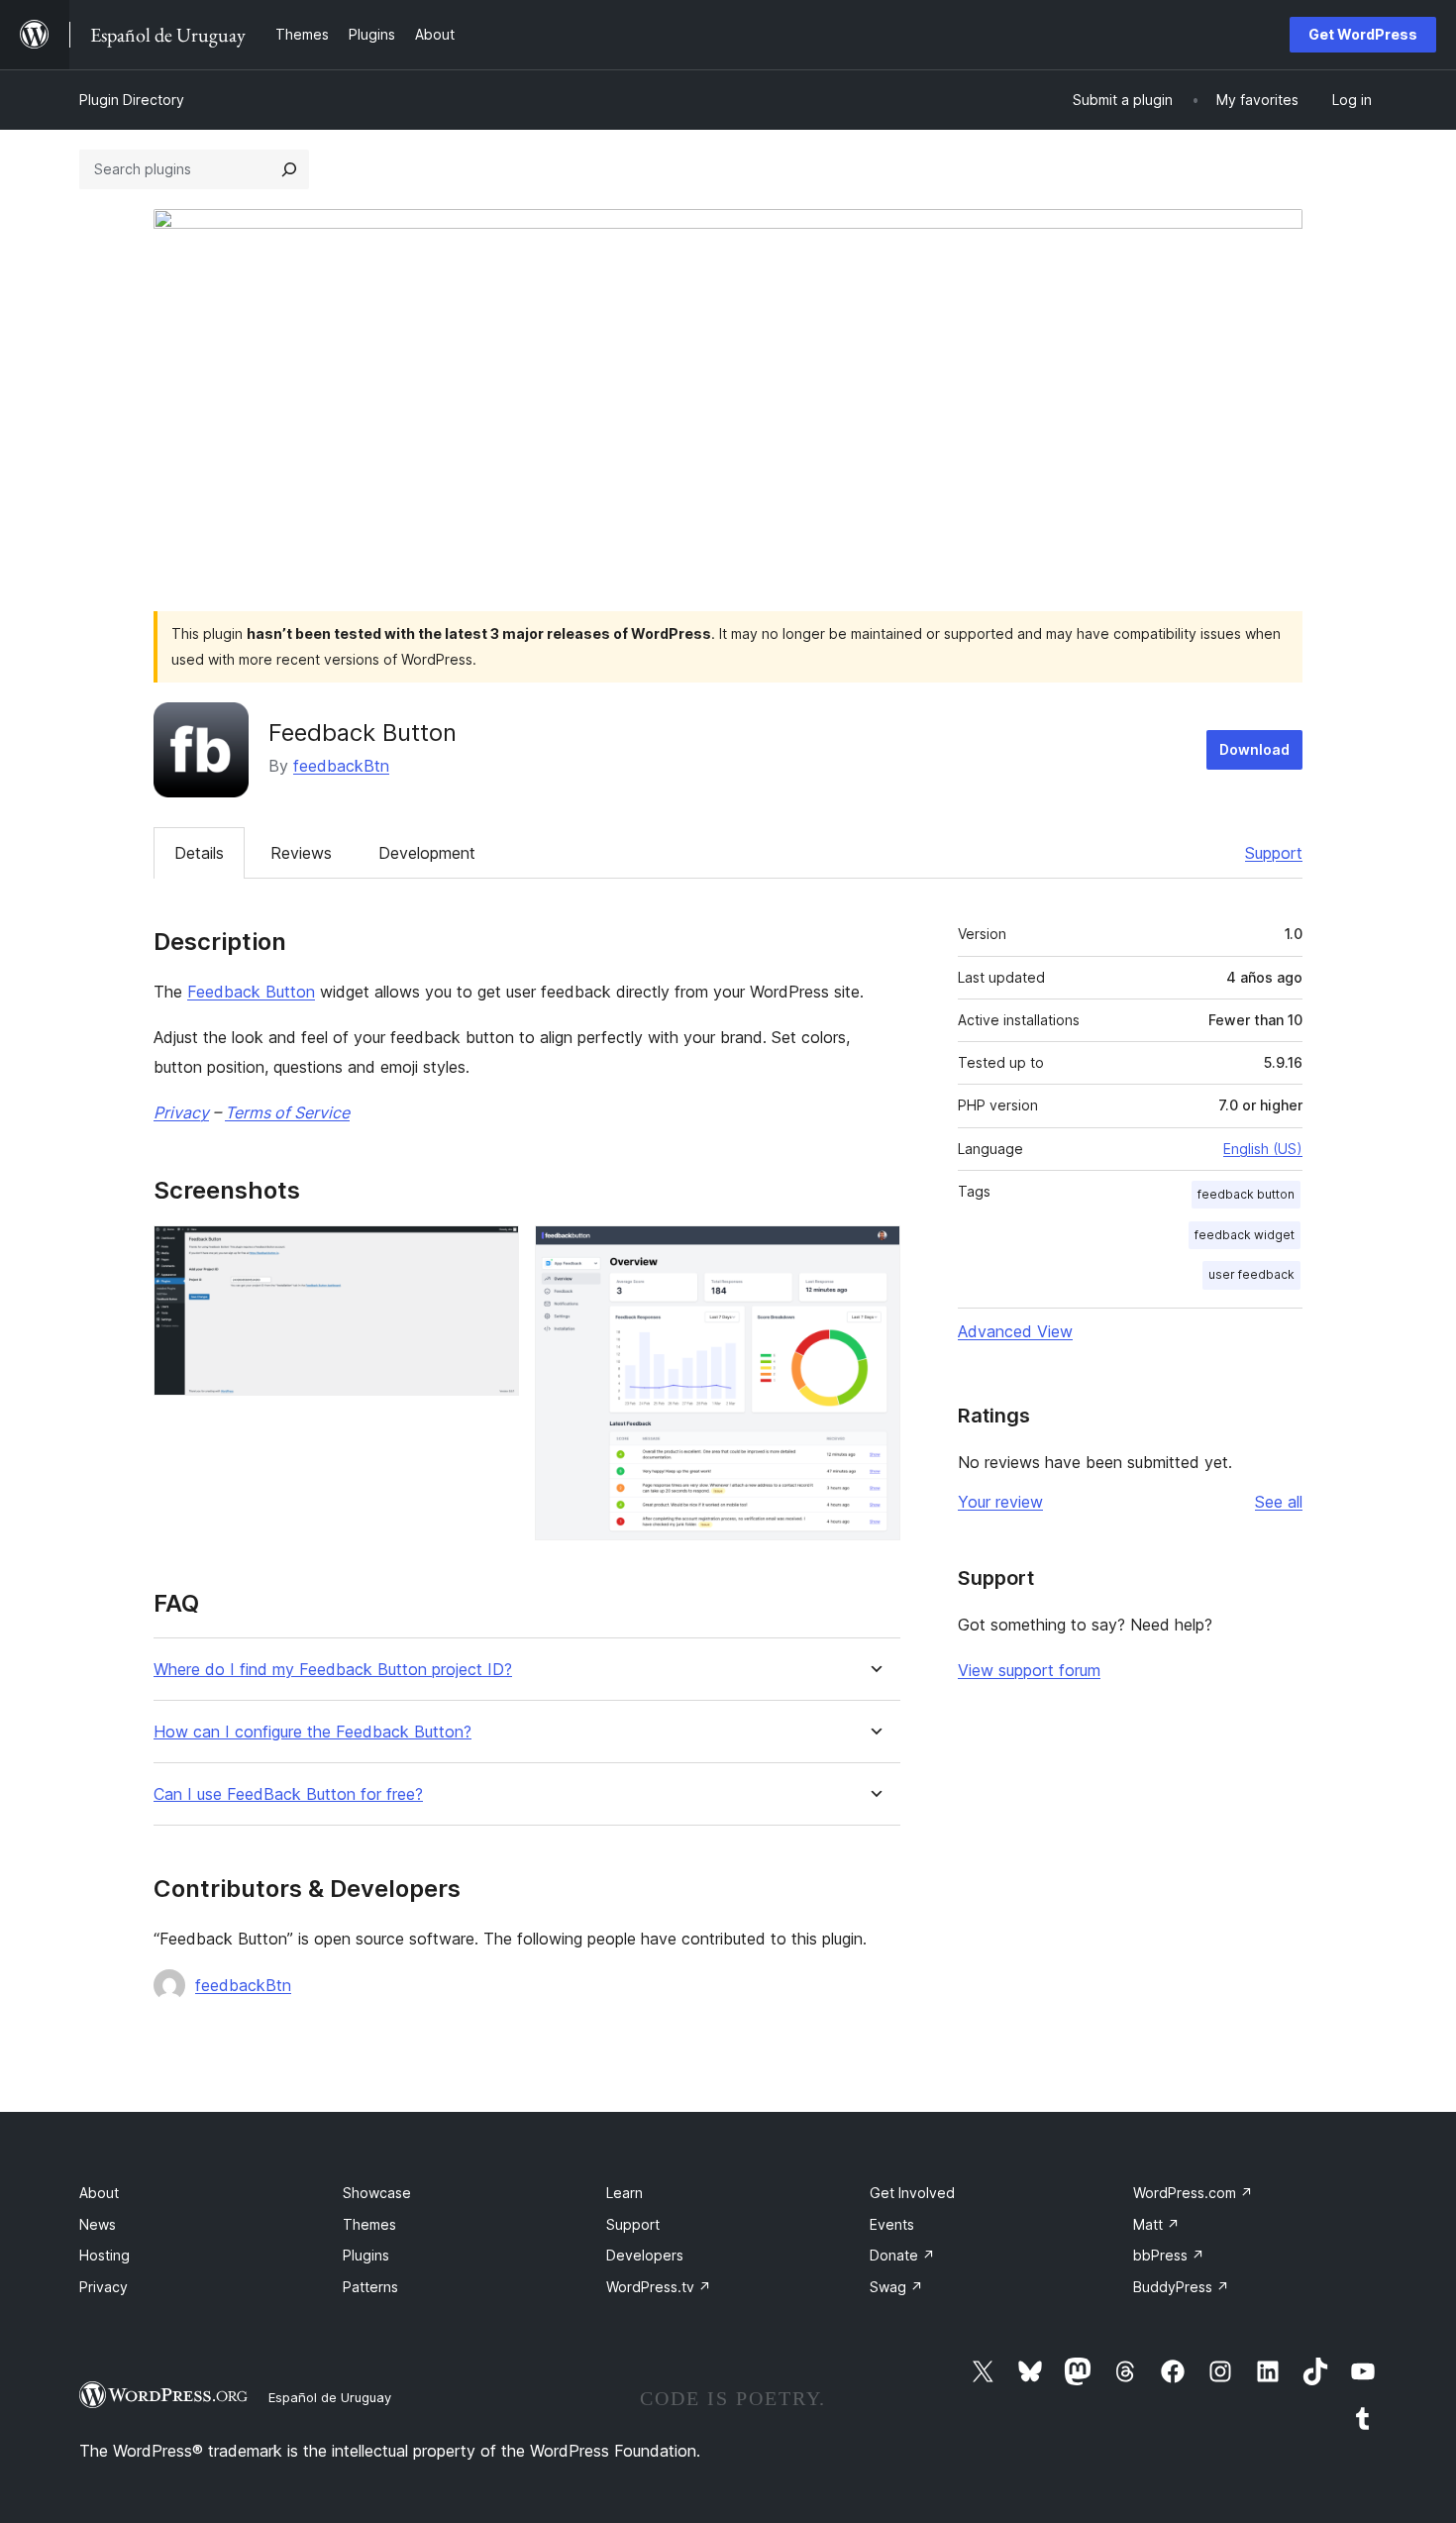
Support (1274, 853)
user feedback (1251, 1274)
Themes (369, 2224)
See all (1279, 1502)
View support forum (1029, 1670)
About (99, 2193)
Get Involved (912, 2193)
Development (427, 853)
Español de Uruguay (330, 2397)
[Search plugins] (289, 169)
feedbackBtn (341, 766)
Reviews (301, 853)
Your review (1000, 1502)
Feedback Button (251, 992)
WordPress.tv (659, 2287)
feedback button (1246, 1194)
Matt (1156, 2224)
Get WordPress (1363, 34)
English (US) (1263, 1149)
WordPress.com (1193, 2193)
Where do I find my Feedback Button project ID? (333, 1670)
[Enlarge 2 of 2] (874, 1252)
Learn (624, 2193)
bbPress (1169, 2255)
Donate (902, 2255)
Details (199, 853)
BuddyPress (1181, 2287)
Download (1254, 749)
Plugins (366, 2255)
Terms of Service (287, 1112)
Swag (896, 2287)
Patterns (370, 2287)
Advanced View (1015, 1331)
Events (892, 2224)
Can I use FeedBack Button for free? (288, 1794)
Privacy (181, 1112)
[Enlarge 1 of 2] (492, 1252)
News (98, 2224)
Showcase (377, 2193)
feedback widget (1245, 1235)
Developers (645, 2255)
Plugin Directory (132, 100)
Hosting (104, 2255)
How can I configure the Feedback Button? (312, 1732)
